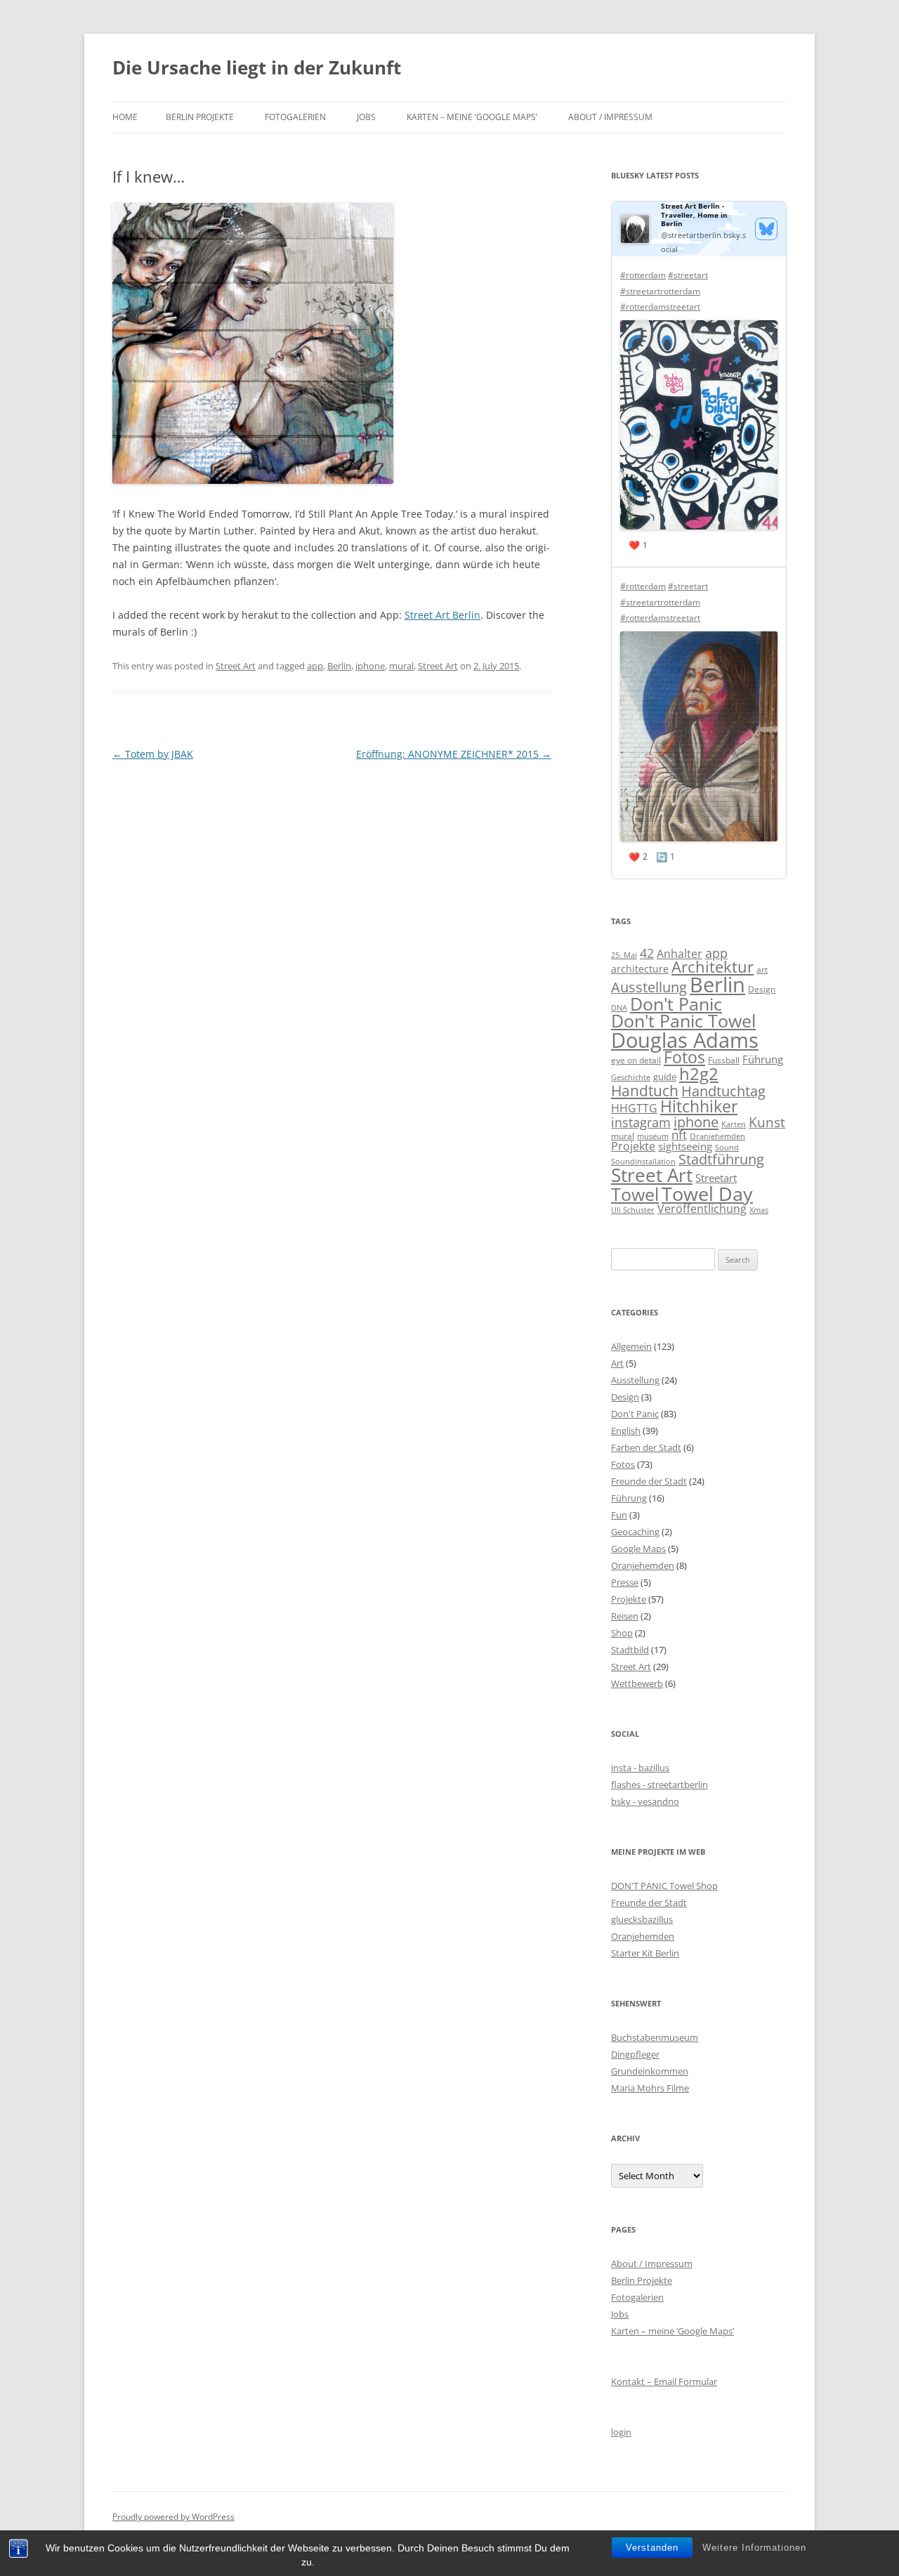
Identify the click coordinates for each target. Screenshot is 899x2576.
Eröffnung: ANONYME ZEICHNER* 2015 (454, 754)
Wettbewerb (637, 1683)
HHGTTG (634, 1108)
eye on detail (636, 1060)
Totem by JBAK (153, 754)
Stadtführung (721, 1159)
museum (653, 1136)
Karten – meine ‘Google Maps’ (472, 117)
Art (617, 1363)
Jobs (366, 117)
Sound (727, 1147)
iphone (370, 666)
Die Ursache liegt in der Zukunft (257, 67)
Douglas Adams (685, 1040)
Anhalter (680, 954)
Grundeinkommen (650, 2071)
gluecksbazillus (642, 1919)
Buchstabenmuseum (655, 2037)
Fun (619, 1515)
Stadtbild (630, 1650)
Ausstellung (649, 987)
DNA (619, 1007)
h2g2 (699, 1074)
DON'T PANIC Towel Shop (664, 1886)
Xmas (759, 1210)
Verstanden (652, 2548)
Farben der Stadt (646, 1447)
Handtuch (645, 1090)
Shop (622, 1633)
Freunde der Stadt (649, 1481)
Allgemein (631, 1346)
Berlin (339, 666)
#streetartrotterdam (660, 291)
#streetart (688, 275)
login (621, 2432)
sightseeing (685, 1146)
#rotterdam (643, 275)
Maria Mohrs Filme (650, 2088)
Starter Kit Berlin (645, 1953)
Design (762, 989)
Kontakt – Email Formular (664, 2381)
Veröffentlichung (702, 1209)
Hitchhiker (699, 1106)
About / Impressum (610, 117)
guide (665, 1077)
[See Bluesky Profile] (766, 229)
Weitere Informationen (754, 2548)
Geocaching (635, 1532)
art (762, 970)
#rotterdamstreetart (660, 307)
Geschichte (631, 1077)
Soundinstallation (643, 1162)
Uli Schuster (633, 1210)
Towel (635, 1194)
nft (679, 1135)
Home (125, 117)
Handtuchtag (723, 1091)
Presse (625, 1582)
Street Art (236, 666)
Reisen (625, 1616)
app (315, 666)
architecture (640, 969)
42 (647, 953)
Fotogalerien (295, 117)
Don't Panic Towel (683, 1021)
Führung (763, 1059)
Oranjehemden (717, 1136)
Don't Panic (676, 1004)
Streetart (716, 1178)
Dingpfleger (635, 2054)
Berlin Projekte (200, 117)
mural (401, 666)
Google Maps (638, 1549)
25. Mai (624, 955)
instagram (641, 1122)
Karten (734, 1124)
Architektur (713, 967)
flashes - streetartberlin (660, 1785)
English (626, 1431)
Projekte (633, 1146)
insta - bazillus (640, 1768)
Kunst (767, 1122)
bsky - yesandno (645, 1801)
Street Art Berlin (442, 615)
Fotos (684, 1057)
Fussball (724, 1060)
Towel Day (707, 1194)
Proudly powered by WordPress (173, 2517)
